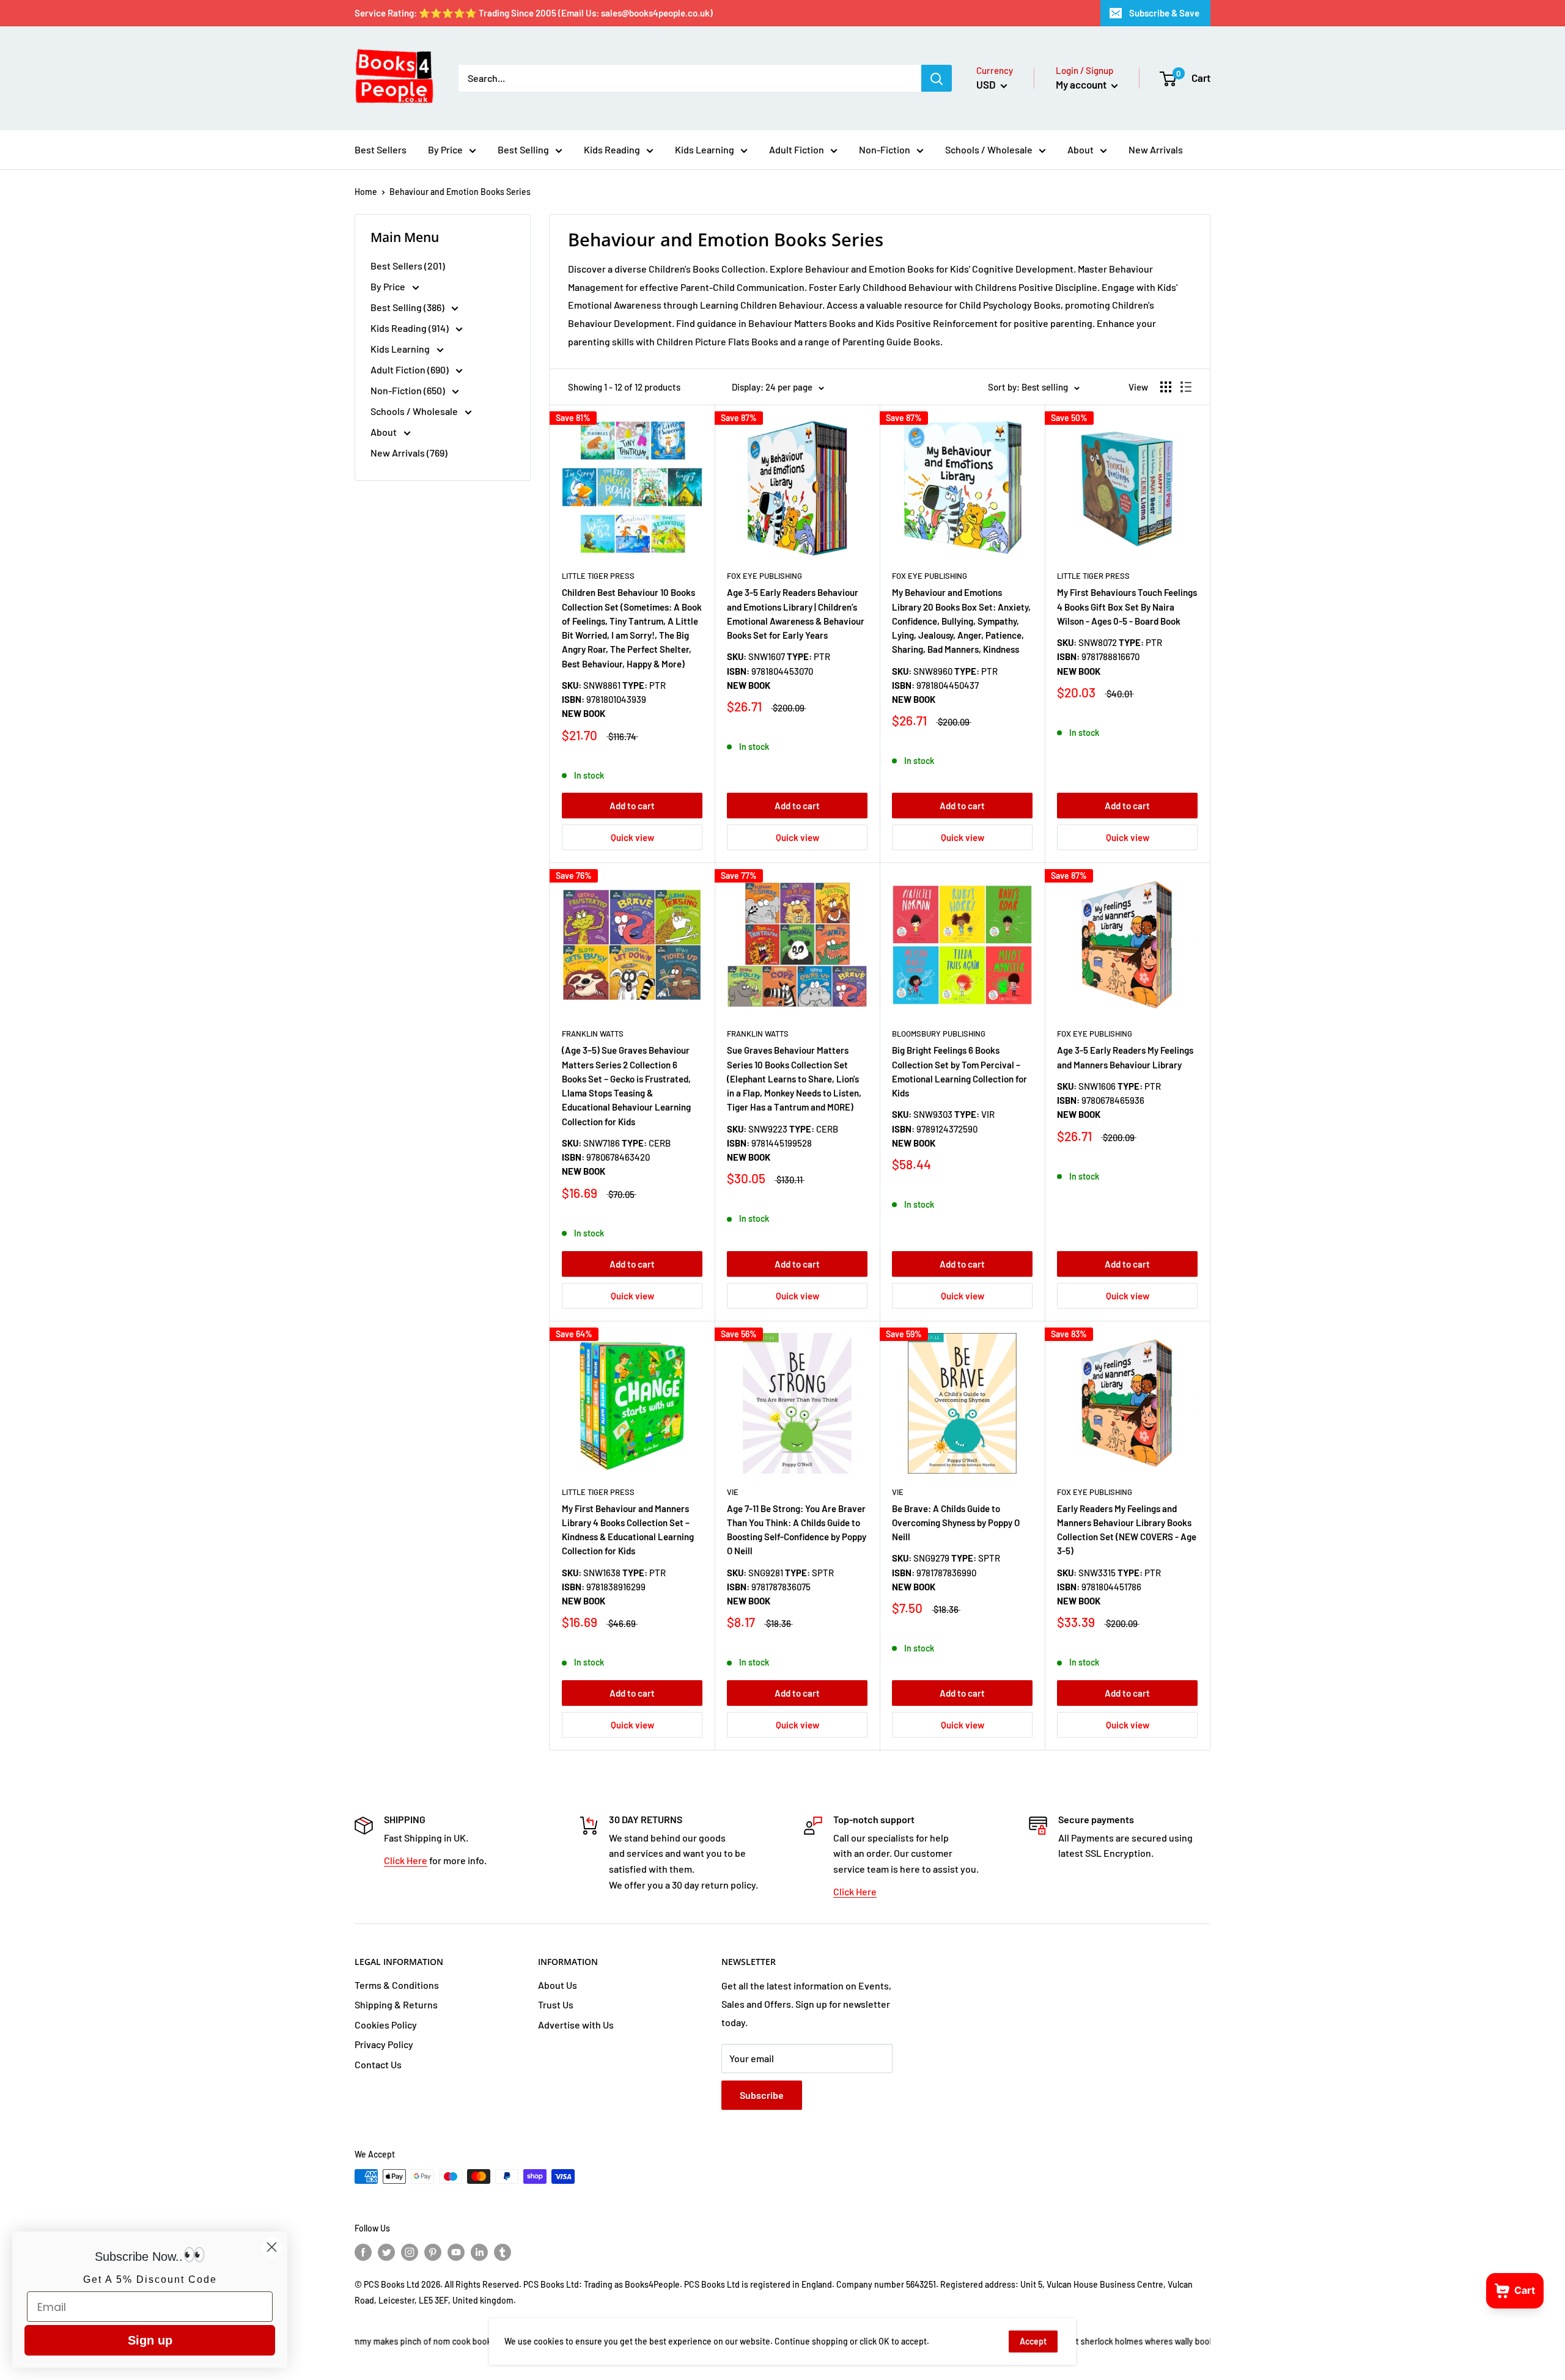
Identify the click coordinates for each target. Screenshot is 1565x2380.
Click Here (406, 1860)
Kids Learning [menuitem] (705, 149)
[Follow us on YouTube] (456, 2252)
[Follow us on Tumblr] (503, 2252)
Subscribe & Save (1164, 13)
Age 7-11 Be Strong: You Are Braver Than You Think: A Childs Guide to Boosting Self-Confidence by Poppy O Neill (797, 1530)
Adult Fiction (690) (411, 369)
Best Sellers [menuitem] (381, 149)
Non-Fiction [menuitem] (885, 149)
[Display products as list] (1186, 387)
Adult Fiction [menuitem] (797, 149)
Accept (1033, 2341)
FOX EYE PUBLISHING (764, 576)
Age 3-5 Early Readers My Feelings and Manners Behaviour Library (1125, 1057)
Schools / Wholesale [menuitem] (989, 149)
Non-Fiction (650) (409, 390)
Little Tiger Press (598, 576)
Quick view (632, 837)
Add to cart (632, 806)
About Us (558, 1985)
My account (1082, 84)
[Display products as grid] (1166, 387)
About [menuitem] (1081, 149)
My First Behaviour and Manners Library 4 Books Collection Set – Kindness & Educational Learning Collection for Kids (628, 1530)
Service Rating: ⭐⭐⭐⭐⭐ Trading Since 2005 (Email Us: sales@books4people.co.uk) (534, 13)
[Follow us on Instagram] (410, 2252)
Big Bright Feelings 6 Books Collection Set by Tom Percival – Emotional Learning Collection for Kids (959, 1071)
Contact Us (378, 2064)
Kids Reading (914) (411, 328)
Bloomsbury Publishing (939, 1034)
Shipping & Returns (396, 2004)
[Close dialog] (272, 2247)
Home (366, 192)
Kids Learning (401, 349)
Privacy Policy (384, 2044)
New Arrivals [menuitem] (1156, 149)
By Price (389, 286)
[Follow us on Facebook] (363, 2252)
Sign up (150, 2340)
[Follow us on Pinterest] (433, 2252)
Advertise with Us (576, 2025)
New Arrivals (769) (409, 453)
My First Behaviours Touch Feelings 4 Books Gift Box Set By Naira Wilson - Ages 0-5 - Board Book (1127, 607)
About (385, 432)
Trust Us (556, 2004)
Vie (733, 1492)
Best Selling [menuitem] (523, 149)
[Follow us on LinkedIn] (479, 2252)
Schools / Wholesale (415, 411)
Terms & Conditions (397, 1985)
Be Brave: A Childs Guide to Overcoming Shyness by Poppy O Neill (956, 1523)
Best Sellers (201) (408, 266)
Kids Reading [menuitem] (612, 149)
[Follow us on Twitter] (386, 2252)
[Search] (937, 78)
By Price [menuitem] (445, 149)
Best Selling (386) (408, 307)
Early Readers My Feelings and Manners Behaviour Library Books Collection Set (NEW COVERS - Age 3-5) (1127, 1530)
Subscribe (762, 2095)
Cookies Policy (386, 2025)
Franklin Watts (593, 1034)
